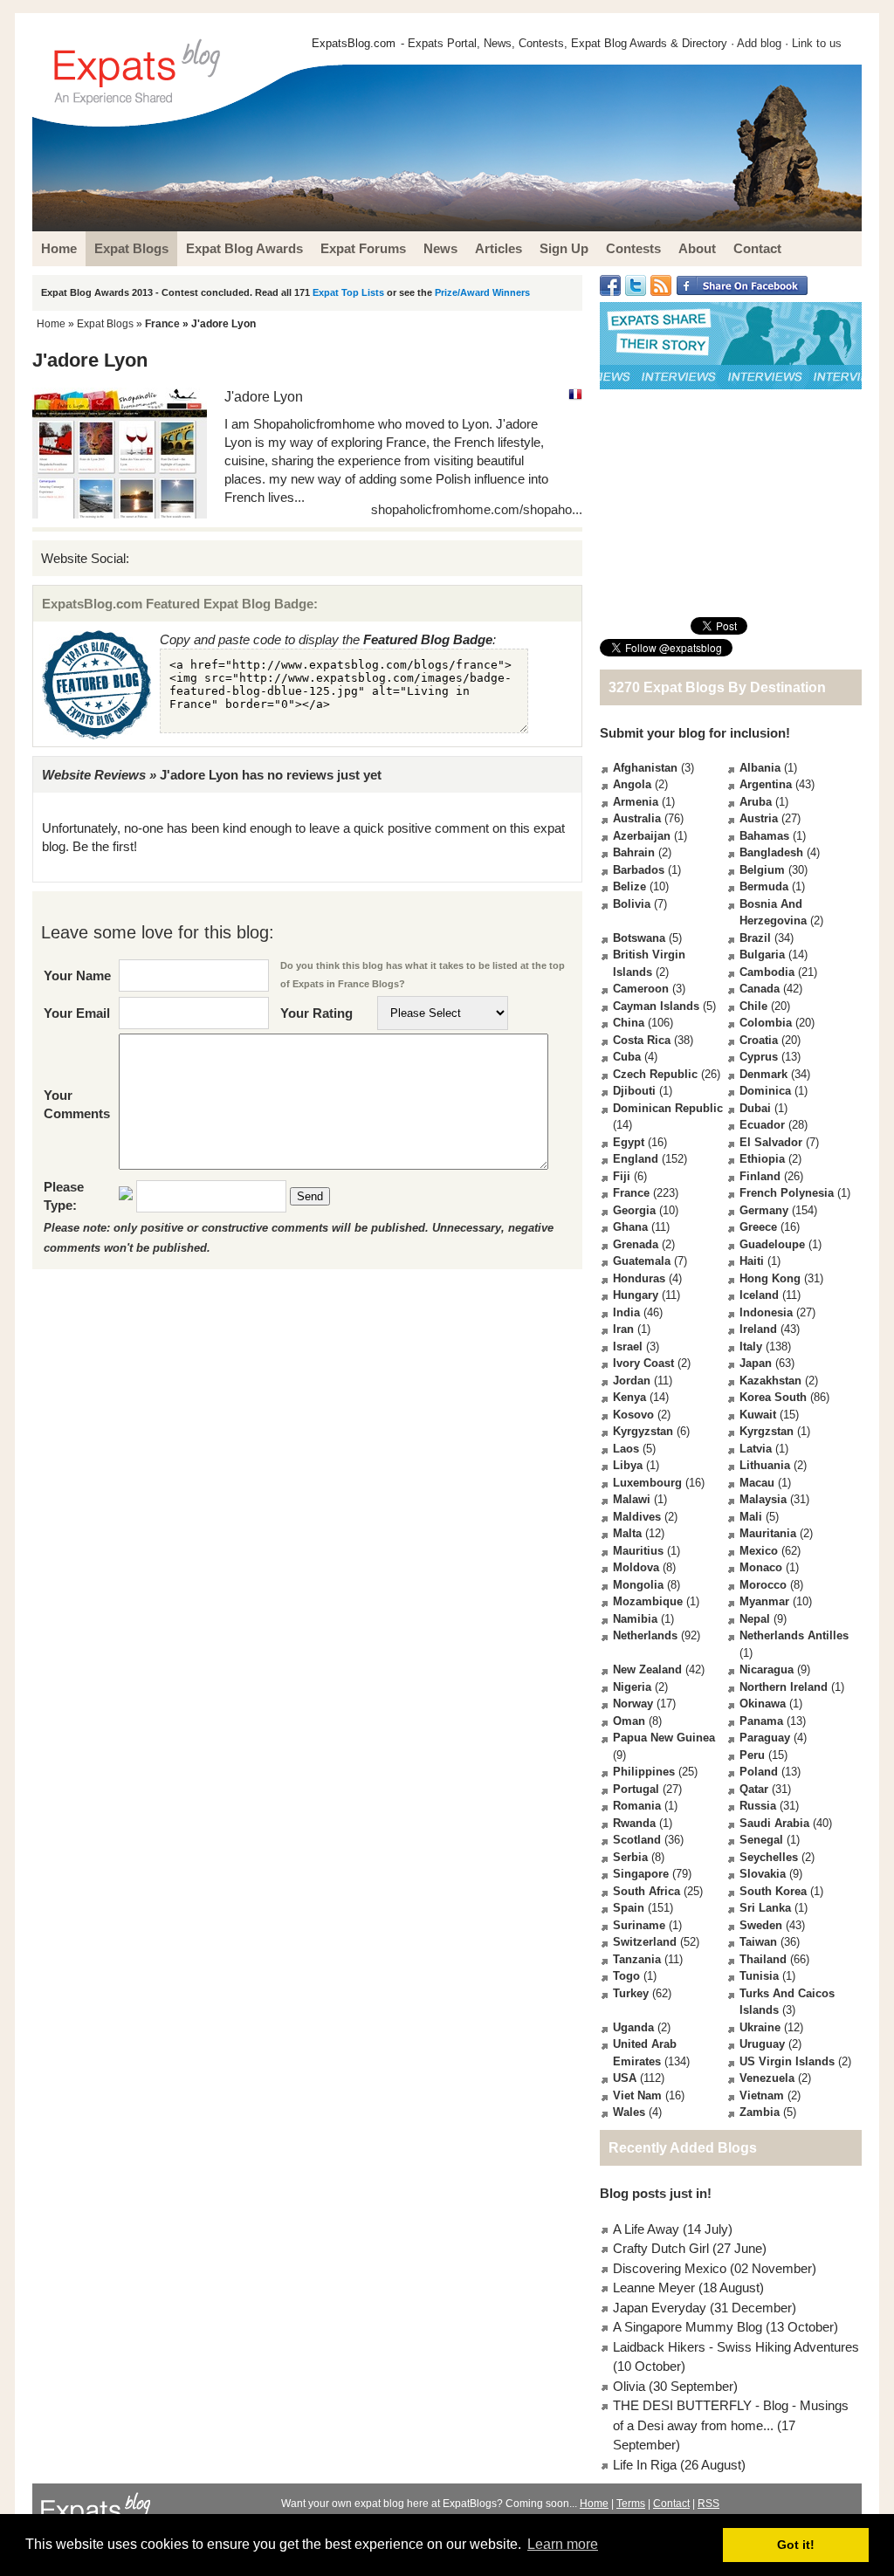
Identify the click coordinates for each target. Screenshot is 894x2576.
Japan (756, 1363)
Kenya (629, 1397)
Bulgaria (762, 955)
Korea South (773, 1397)
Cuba (627, 1057)
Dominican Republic (668, 1108)
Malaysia (763, 1499)
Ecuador (762, 1125)
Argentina (766, 784)
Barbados (639, 870)
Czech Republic (655, 1074)
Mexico (759, 1551)
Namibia (635, 1619)
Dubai (755, 1108)
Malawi (632, 1499)
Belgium (762, 870)
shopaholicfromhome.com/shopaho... (477, 509)
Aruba (756, 802)
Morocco (763, 1585)
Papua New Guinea (664, 1738)
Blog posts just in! (656, 2193)
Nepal (755, 1619)
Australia (637, 818)
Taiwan (758, 1942)
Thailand (763, 1959)
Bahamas (764, 836)
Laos (626, 1449)
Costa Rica (642, 1040)
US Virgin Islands (787, 2061)
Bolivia (632, 904)
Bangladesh (771, 852)
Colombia (766, 1023)
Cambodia (767, 972)
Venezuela (767, 2078)
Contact (671, 2504)
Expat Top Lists (348, 292)
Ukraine (760, 2027)
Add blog (759, 43)
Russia (758, 1806)
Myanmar (764, 1601)
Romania (637, 1806)
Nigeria (632, 1687)
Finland (760, 1176)
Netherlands (645, 1635)
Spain (629, 1908)
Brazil (755, 938)
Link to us (817, 43)
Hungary (636, 1295)
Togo (626, 1976)
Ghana (630, 1227)
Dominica (765, 1091)
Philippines (644, 1772)
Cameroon (641, 989)
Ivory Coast (643, 1363)
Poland (759, 1772)
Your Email (77, 1013)
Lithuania (765, 1465)
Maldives (637, 1517)
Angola (632, 784)
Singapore (641, 1874)
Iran (623, 1329)
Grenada (636, 1244)
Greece (758, 1227)
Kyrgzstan (767, 1431)
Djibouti (634, 1091)
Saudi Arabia (774, 1823)
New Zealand (647, 1669)
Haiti (752, 1261)
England (636, 1159)
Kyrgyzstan (643, 1431)
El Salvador (771, 1142)
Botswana (639, 938)
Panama (761, 1721)
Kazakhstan (770, 1381)
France (162, 324)
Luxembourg (647, 1483)
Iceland (759, 1295)
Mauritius (638, 1551)
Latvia (756, 1449)
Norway (633, 1704)
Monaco (761, 1567)
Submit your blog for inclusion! (695, 733)
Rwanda (634, 1823)
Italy (751, 1346)
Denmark (763, 1074)
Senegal (761, 1840)
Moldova (636, 1567)
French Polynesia (787, 1193)
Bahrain (634, 852)
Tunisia (759, 1976)
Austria (759, 818)
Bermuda (764, 886)
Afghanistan (645, 768)
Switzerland (645, 1942)
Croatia (759, 1040)
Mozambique (648, 1601)
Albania (760, 768)
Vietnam (762, 2095)
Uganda (633, 2027)
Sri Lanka (765, 1908)
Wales (629, 2112)
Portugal (636, 1789)
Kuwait (758, 1415)
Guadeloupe (772, 1244)
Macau (757, 1483)
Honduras (639, 1278)
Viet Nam (637, 2095)
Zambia (760, 2112)
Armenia (636, 802)
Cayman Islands (656, 1006)
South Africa (646, 1891)
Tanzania (637, 1959)
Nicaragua (767, 1669)
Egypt (629, 1142)
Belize (629, 886)
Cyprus (759, 1057)
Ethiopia (762, 1159)
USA (625, 2078)
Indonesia (766, 1312)
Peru (752, 1755)
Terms (631, 2504)
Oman (629, 1721)
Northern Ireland (784, 1687)
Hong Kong (770, 1278)
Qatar (754, 1789)
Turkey (631, 1993)
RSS (708, 2504)
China (629, 1023)
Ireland (758, 1329)
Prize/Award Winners (482, 292)
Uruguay (762, 2044)
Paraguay (765, 1738)
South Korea (773, 1891)
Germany (764, 1210)
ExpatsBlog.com (354, 43)
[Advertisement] (731, 503)
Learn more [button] (563, 2544)
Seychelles (769, 1857)
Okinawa (763, 1704)
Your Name (77, 975)
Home (51, 324)
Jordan (632, 1381)
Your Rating (316, 1013)
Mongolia (638, 1585)
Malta (627, 1533)
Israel (628, 1346)
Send (310, 1196)
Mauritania (768, 1533)
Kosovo (633, 1415)
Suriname (639, 1925)
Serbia (630, 1857)
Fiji (622, 1176)
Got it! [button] (796, 2545)
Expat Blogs (105, 324)
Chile (753, 1006)
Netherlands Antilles (794, 1635)
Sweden (761, 1925)
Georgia (634, 1210)
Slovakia (763, 1874)
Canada (760, 989)
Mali (751, 1517)
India (626, 1312)
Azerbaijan (642, 836)
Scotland (637, 1840)
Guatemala (642, 1261)
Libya (628, 1465)
